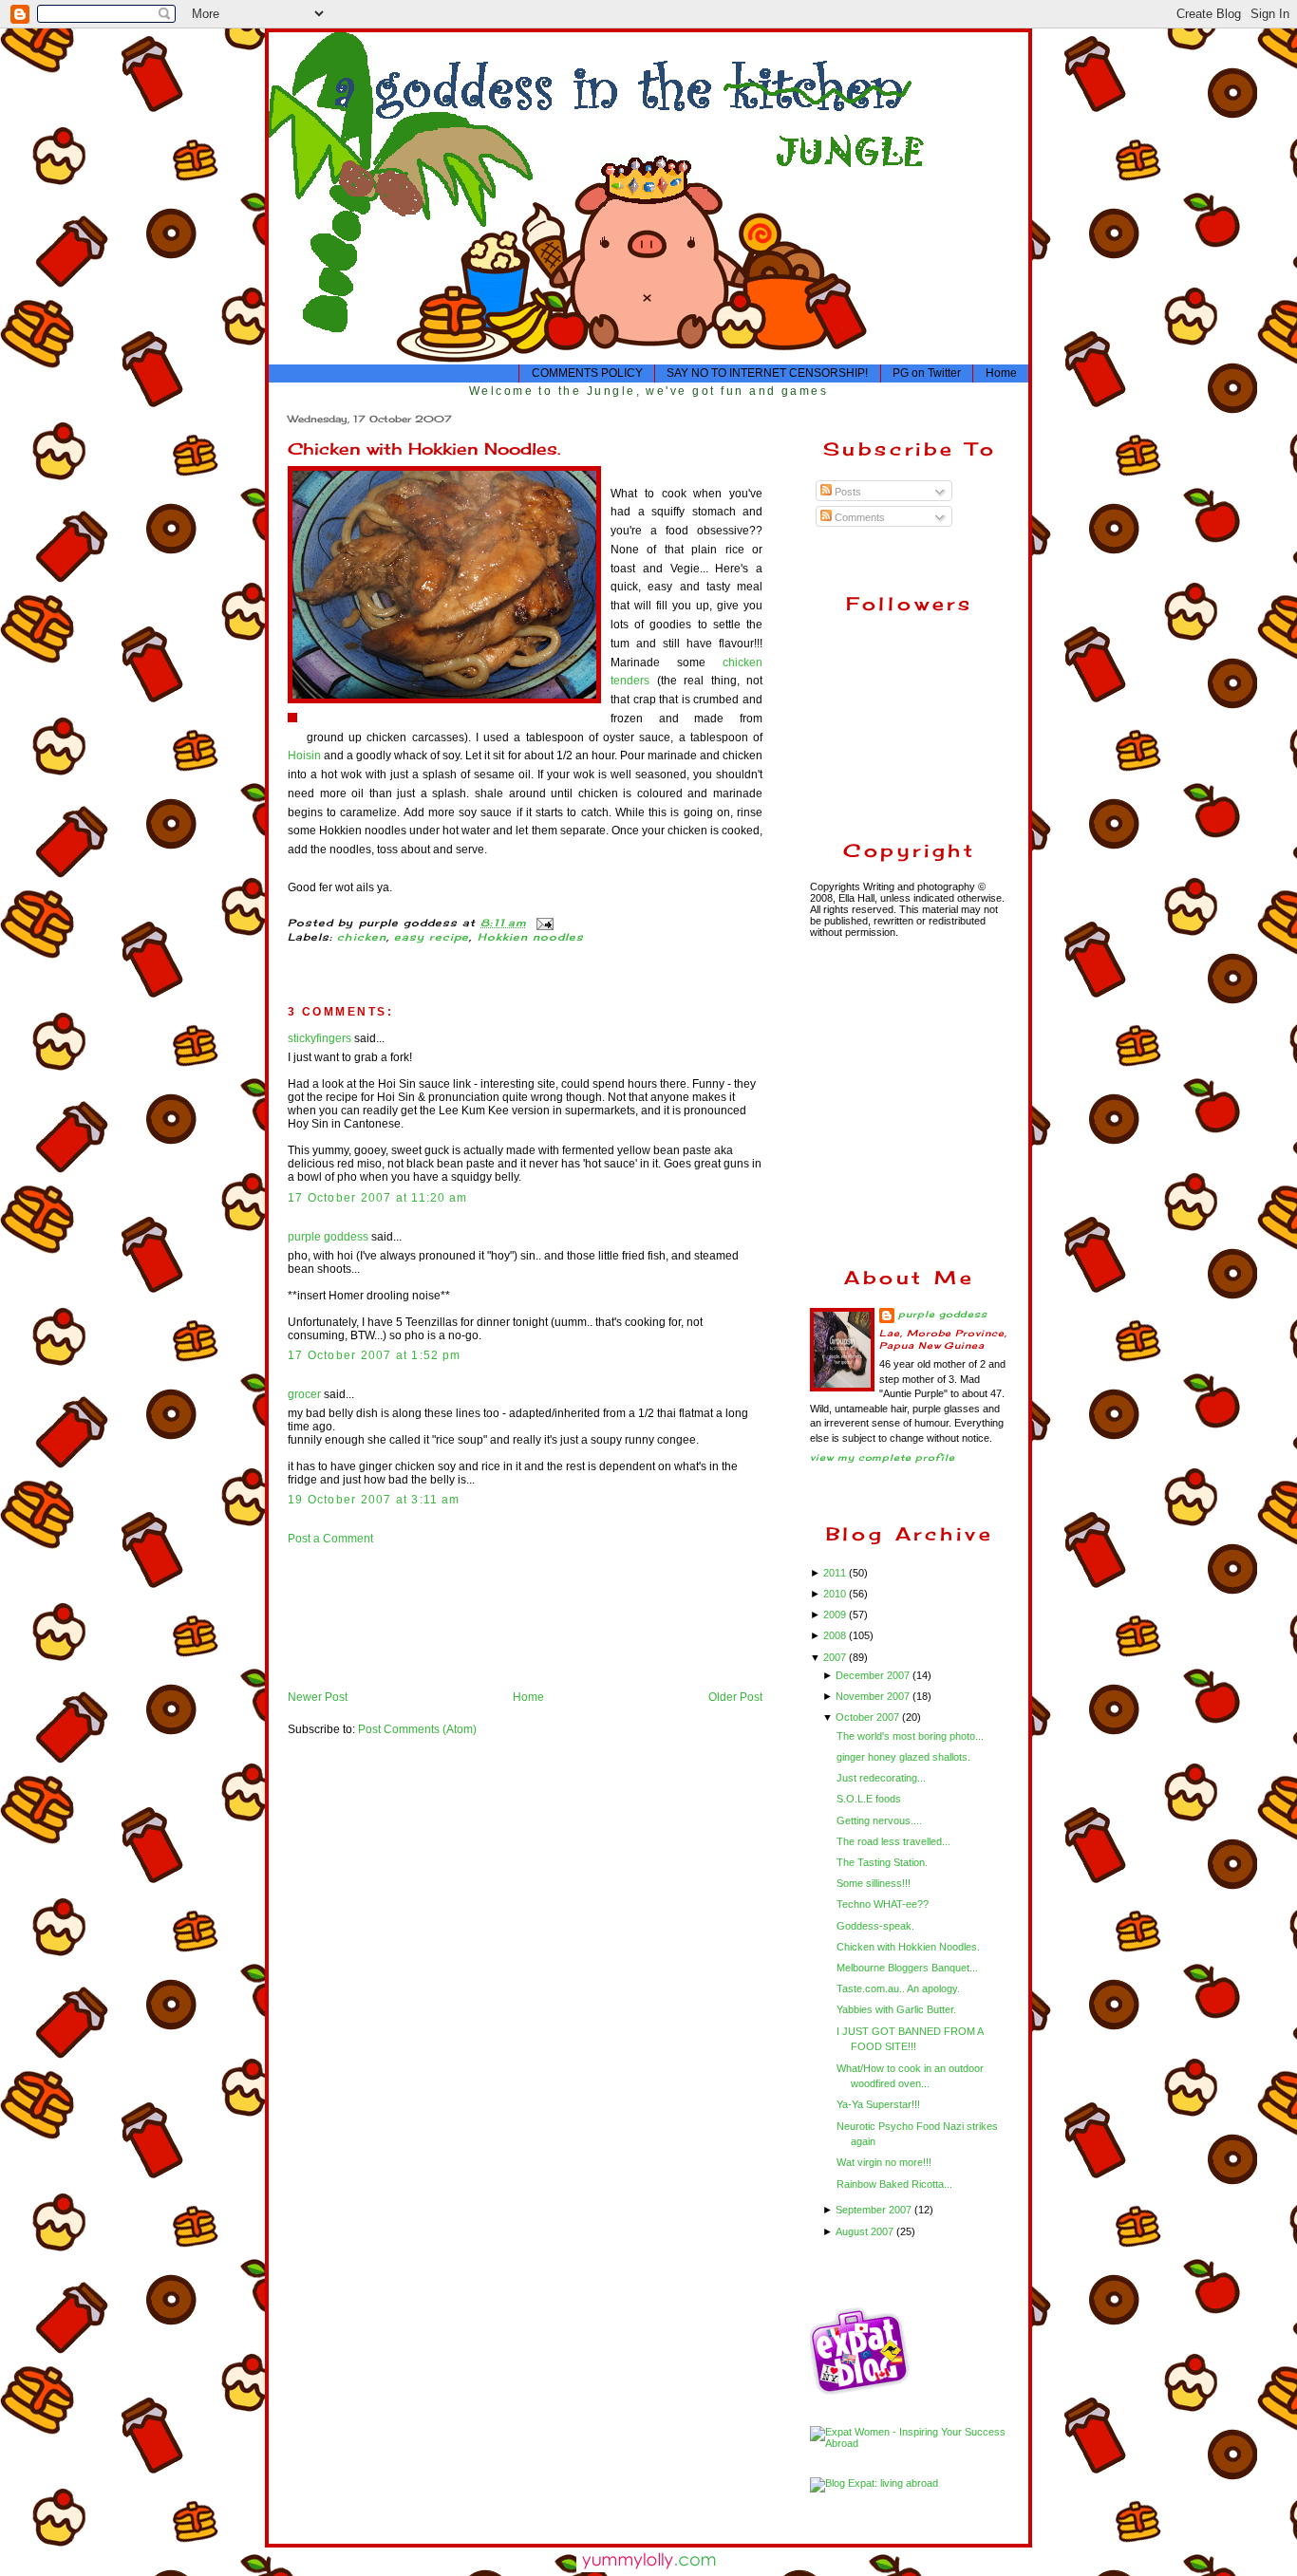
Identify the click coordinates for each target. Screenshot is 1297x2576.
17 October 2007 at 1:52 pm (374, 1355)
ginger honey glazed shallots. (903, 1757)
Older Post (735, 1697)
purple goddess (328, 1237)
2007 (836, 1657)
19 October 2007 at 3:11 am (374, 1500)
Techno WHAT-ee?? (883, 1904)
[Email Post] (543, 923)
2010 (836, 1594)
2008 (836, 1635)
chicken (361, 937)
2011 (836, 1573)
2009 (836, 1615)
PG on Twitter (927, 373)
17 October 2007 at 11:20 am (377, 1198)
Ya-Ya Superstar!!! (878, 2104)
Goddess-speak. (875, 1926)
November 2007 (874, 1696)
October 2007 (869, 1717)
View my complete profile (883, 1457)
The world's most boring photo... (910, 1736)
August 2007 (866, 2231)
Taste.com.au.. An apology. (898, 1988)
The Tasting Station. (882, 1862)
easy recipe (432, 937)
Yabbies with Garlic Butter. (896, 2009)
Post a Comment (330, 1539)
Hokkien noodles (531, 937)
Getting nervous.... (879, 1820)
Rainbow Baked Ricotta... (894, 2184)
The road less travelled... (893, 1841)
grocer (304, 1394)
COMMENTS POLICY (587, 373)
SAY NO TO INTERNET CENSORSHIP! (767, 373)
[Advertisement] (347, 1617)
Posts (846, 492)
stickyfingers (320, 1038)
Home (1001, 373)
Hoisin (304, 756)
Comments (858, 517)
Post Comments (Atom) (417, 1729)
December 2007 (874, 1675)
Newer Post (318, 1697)
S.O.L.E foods (869, 1799)
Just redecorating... (881, 1778)
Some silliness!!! (874, 1883)
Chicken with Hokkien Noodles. (424, 448)
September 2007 (875, 2210)
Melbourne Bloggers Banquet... (907, 1968)
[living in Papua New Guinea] (862, 2392)
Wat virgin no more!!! (884, 2162)
